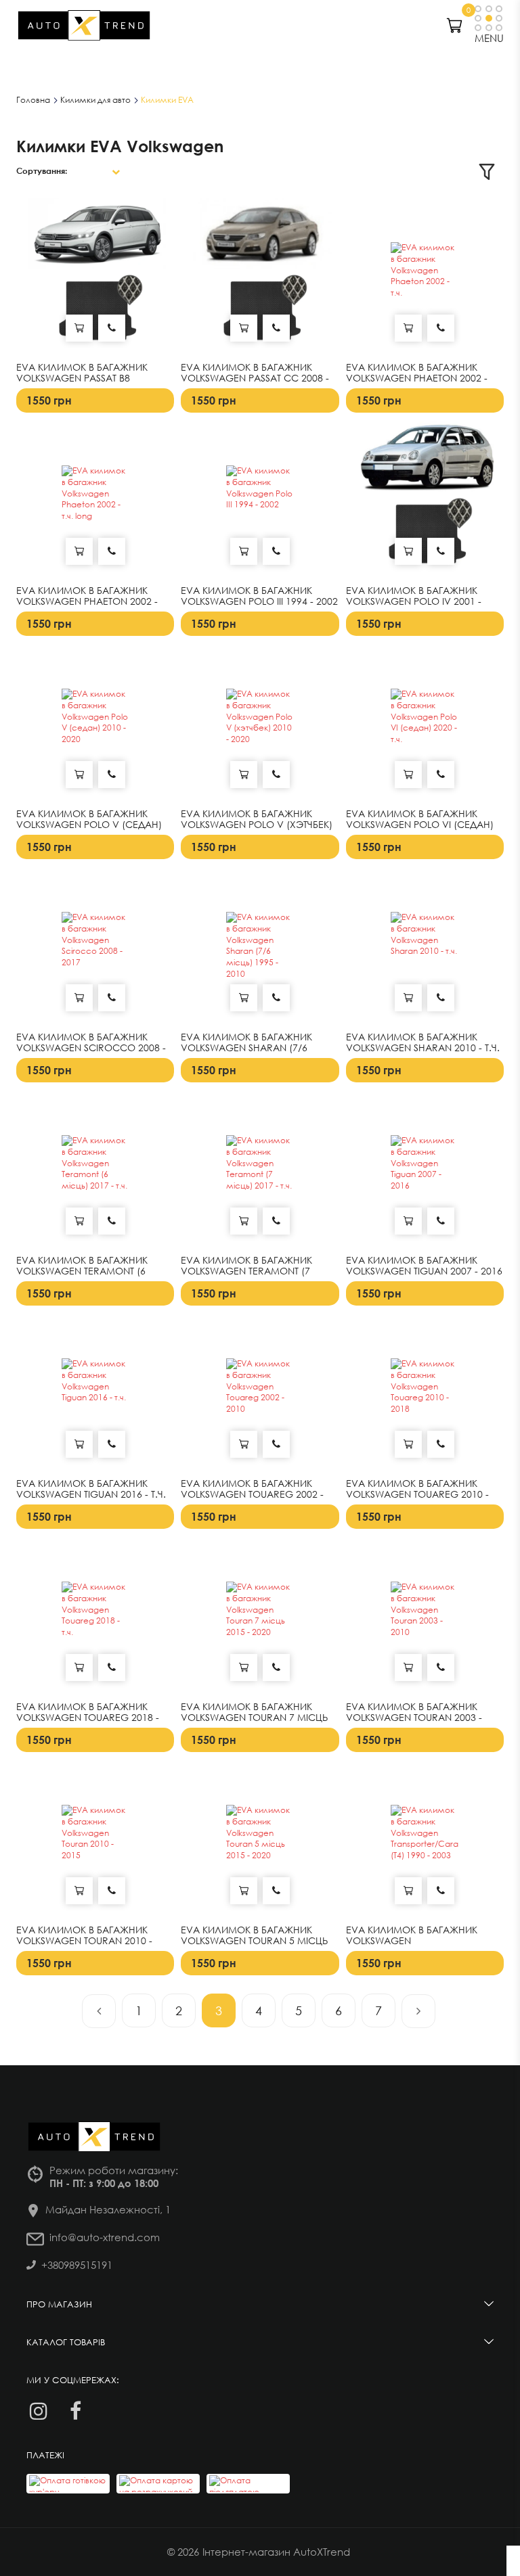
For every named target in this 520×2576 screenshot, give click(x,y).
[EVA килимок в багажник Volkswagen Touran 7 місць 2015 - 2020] (260, 1616)
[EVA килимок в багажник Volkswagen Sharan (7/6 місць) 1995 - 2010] (260, 946)
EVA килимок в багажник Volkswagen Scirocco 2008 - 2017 (91, 1049)
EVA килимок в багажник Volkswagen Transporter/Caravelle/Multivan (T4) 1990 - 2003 (425, 1947)
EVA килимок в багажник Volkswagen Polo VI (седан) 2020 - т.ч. (420, 825)
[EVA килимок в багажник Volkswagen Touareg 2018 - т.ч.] (95, 1616)
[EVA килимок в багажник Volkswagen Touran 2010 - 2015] (95, 1839)
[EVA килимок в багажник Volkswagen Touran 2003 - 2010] (425, 1616)
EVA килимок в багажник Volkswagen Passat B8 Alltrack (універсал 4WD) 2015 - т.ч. (93, 384)
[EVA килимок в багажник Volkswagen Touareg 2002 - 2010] (260, 1393)
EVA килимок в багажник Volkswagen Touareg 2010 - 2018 (417, 1495)
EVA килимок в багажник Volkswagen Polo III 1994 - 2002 (259, 596)
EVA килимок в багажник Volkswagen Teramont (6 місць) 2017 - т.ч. (82, 1272)
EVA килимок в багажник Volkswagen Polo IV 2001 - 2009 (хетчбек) (414, 602)
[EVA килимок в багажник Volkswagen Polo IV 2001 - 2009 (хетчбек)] (425, 500)
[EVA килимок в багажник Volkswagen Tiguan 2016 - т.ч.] (95, 1393)
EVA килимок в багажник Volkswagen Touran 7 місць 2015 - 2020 (254, 1718)
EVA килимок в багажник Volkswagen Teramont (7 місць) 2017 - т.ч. (246, 1272)
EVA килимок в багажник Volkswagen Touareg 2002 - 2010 (252, 1495)
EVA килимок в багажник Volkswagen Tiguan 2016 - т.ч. (91, 1489)
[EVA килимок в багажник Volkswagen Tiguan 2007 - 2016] (425, 1169)
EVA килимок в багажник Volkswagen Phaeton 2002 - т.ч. (417, 379)
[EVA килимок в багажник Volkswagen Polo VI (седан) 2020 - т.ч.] (425, 723)
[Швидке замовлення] (112, 328)
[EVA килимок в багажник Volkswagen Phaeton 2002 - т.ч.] (425, 276)
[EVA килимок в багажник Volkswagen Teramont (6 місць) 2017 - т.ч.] (95, 1169)
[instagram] (38, 2411)
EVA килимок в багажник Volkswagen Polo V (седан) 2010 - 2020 (89, 825)
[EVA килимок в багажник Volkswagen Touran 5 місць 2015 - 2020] (260, 1839)
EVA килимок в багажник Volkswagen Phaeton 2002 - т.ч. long (87, 602)
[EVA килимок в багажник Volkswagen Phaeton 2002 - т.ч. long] (95, 500)
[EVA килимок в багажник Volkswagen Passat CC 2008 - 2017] (260, 276)
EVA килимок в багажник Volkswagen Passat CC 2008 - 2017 (255, 379)
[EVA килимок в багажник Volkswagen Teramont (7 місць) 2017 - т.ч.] (260, 1169)
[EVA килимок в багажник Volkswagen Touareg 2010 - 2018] (425, 1393)
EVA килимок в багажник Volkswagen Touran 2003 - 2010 (414, 1718)
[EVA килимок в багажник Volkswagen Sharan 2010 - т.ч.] (425, 946)
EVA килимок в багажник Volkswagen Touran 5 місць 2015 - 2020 (254, 1941)
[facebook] (75, 2411)
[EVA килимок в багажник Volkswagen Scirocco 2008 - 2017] (95, 946)
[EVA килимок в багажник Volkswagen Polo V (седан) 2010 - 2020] (95, 723)
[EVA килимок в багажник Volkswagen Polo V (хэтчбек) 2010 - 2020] (260, 723)
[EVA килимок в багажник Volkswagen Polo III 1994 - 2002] (260, 500)
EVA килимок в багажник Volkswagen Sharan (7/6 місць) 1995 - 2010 (246, 1049)
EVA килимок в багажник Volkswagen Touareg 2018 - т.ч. (88, 1718)
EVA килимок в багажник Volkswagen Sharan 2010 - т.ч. (423, 1043)
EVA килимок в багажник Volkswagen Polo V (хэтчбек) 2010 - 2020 (257, 825)
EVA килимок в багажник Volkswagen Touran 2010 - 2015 (84, 1941)
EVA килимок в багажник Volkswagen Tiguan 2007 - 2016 (424, 1266)
